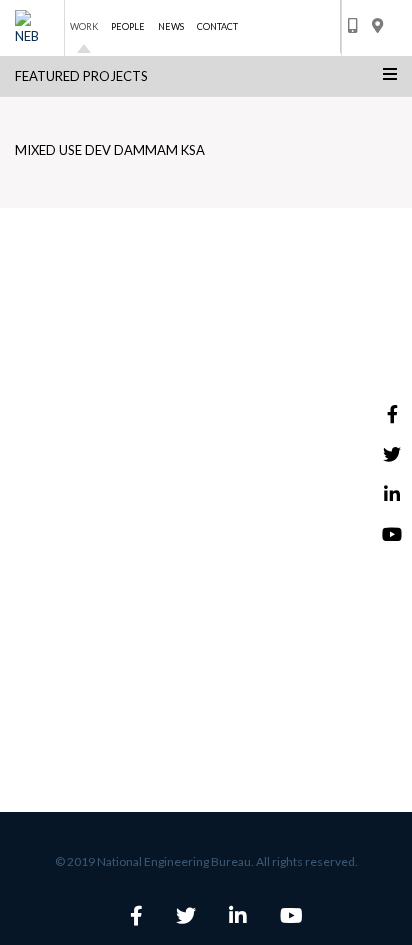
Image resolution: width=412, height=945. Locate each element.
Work (84, 26)
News (171, 26)
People (128, 26)
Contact (217, 26)
